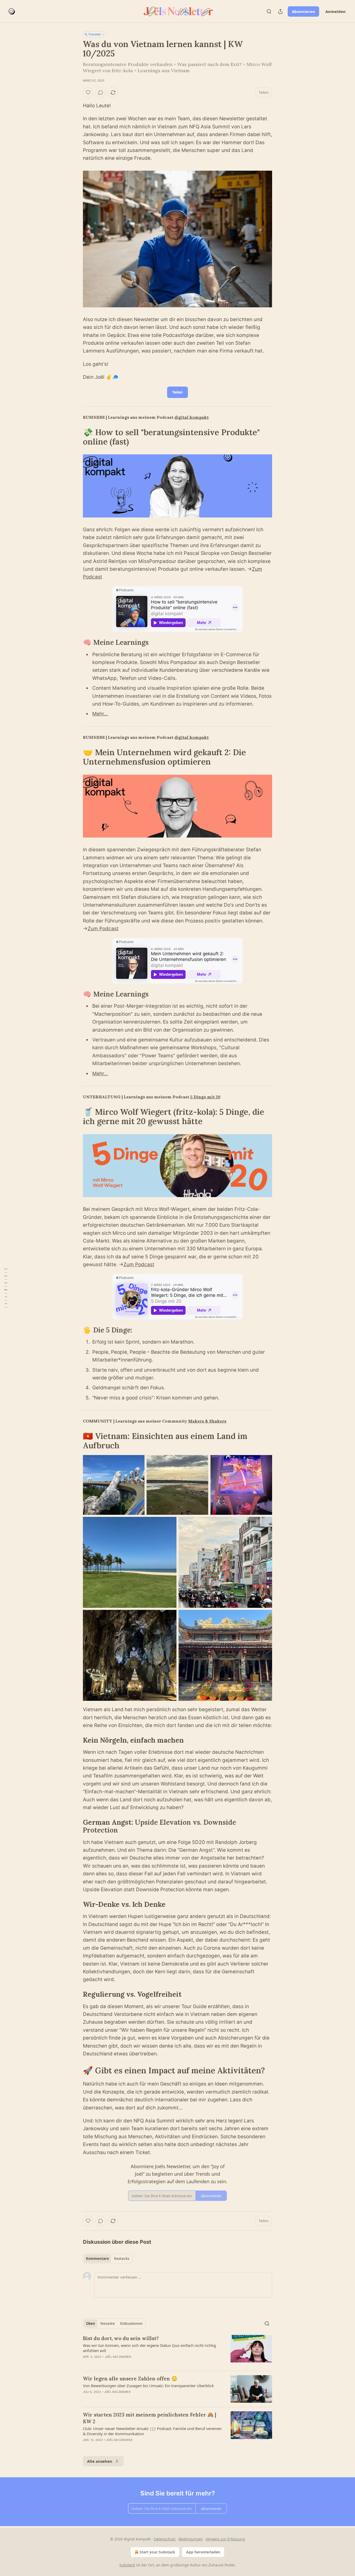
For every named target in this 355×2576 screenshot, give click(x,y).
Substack (127, 2565)
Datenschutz (165, 2539)
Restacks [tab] (122, 2259)
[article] (177, 2351)
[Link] (76, 437)
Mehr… (100, 714)
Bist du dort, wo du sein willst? (121, 2338)
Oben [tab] (91, 2323)
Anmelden (336, 11)
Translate (94, 34)
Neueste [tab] (108, 2323)
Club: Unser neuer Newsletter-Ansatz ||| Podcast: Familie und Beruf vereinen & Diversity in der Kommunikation (152, 2431)
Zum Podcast (103, 929)
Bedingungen (191, 2539)
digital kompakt (192, 417)
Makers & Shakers (207, 1421)
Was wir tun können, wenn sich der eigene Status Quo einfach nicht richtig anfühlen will (149, 2348)
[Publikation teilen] (280, 11)
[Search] (269, 11)
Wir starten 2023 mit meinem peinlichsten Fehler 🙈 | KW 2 (150, 2418)
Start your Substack (157, 2552)
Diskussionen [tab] (131, 2323)
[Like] (88, 92)
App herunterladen (203, 2552)
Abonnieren (303, 11)
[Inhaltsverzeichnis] (6, 1288)
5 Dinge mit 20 (205, 1097)
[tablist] (108, 2259)
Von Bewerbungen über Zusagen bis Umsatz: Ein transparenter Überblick (148, 2386)
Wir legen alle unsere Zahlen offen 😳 (130, 2379)
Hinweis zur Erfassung (225, 2539)
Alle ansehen (100, 2461)
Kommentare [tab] (97, 2259)
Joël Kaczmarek (118, 2357)
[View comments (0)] (101, 92)
